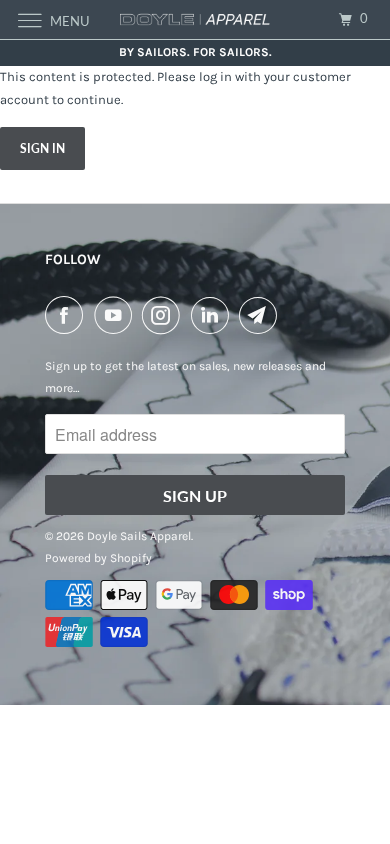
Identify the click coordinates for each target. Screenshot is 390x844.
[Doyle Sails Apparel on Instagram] (165, 315)
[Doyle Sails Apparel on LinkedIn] (214, 315)
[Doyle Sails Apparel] (195, 19)
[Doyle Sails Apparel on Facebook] (68, 315)
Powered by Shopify (98, 558)
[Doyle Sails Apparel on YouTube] (117, 315)
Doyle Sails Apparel (139, 536)
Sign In (42, 148)
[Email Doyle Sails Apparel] (262, 315)
